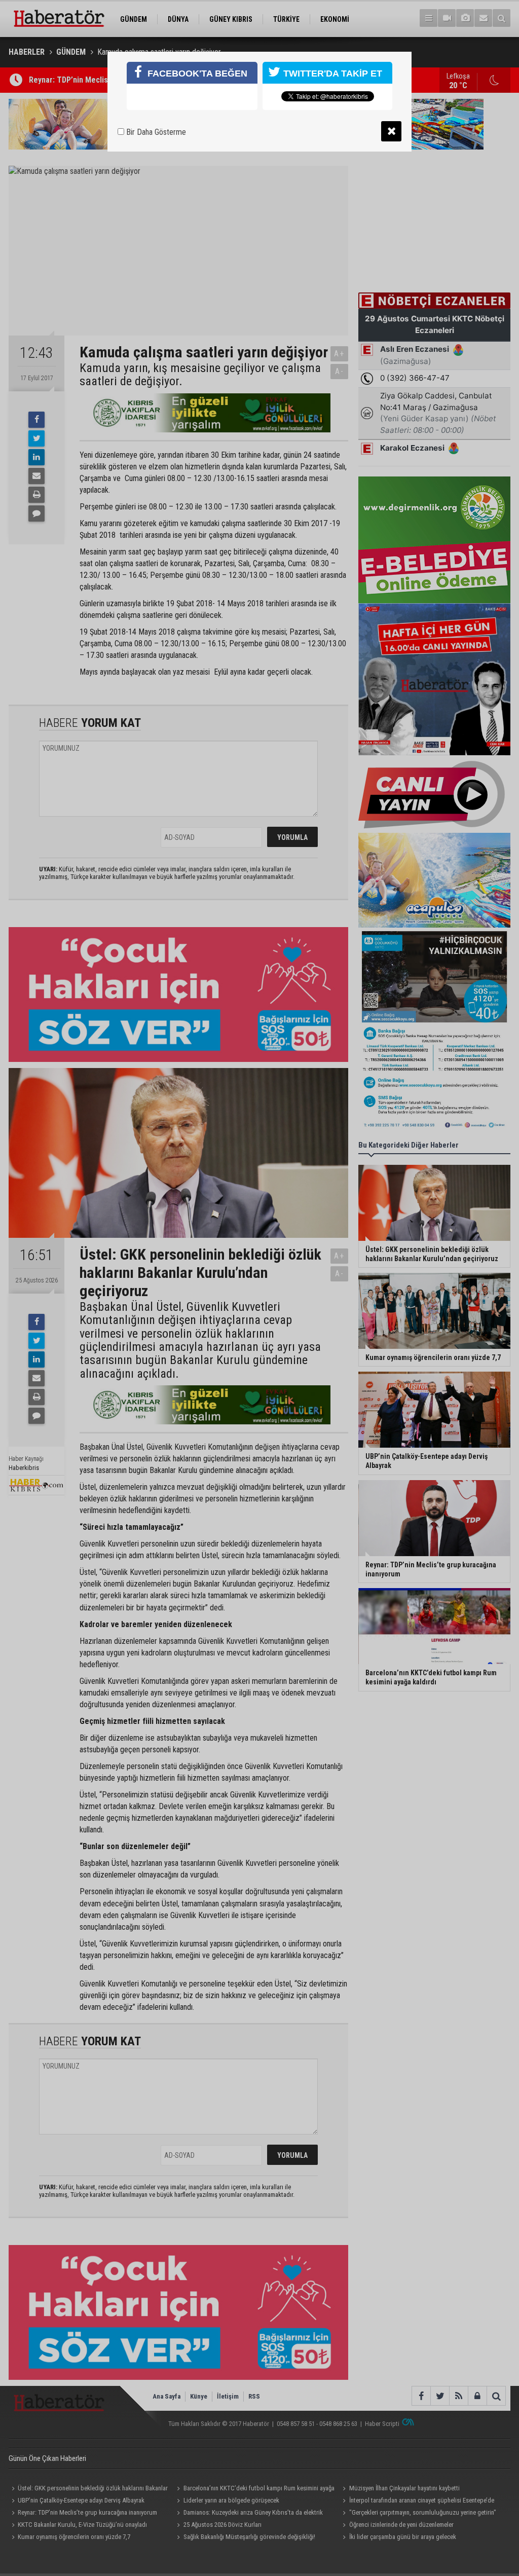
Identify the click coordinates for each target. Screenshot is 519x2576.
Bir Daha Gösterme (155, 132)
